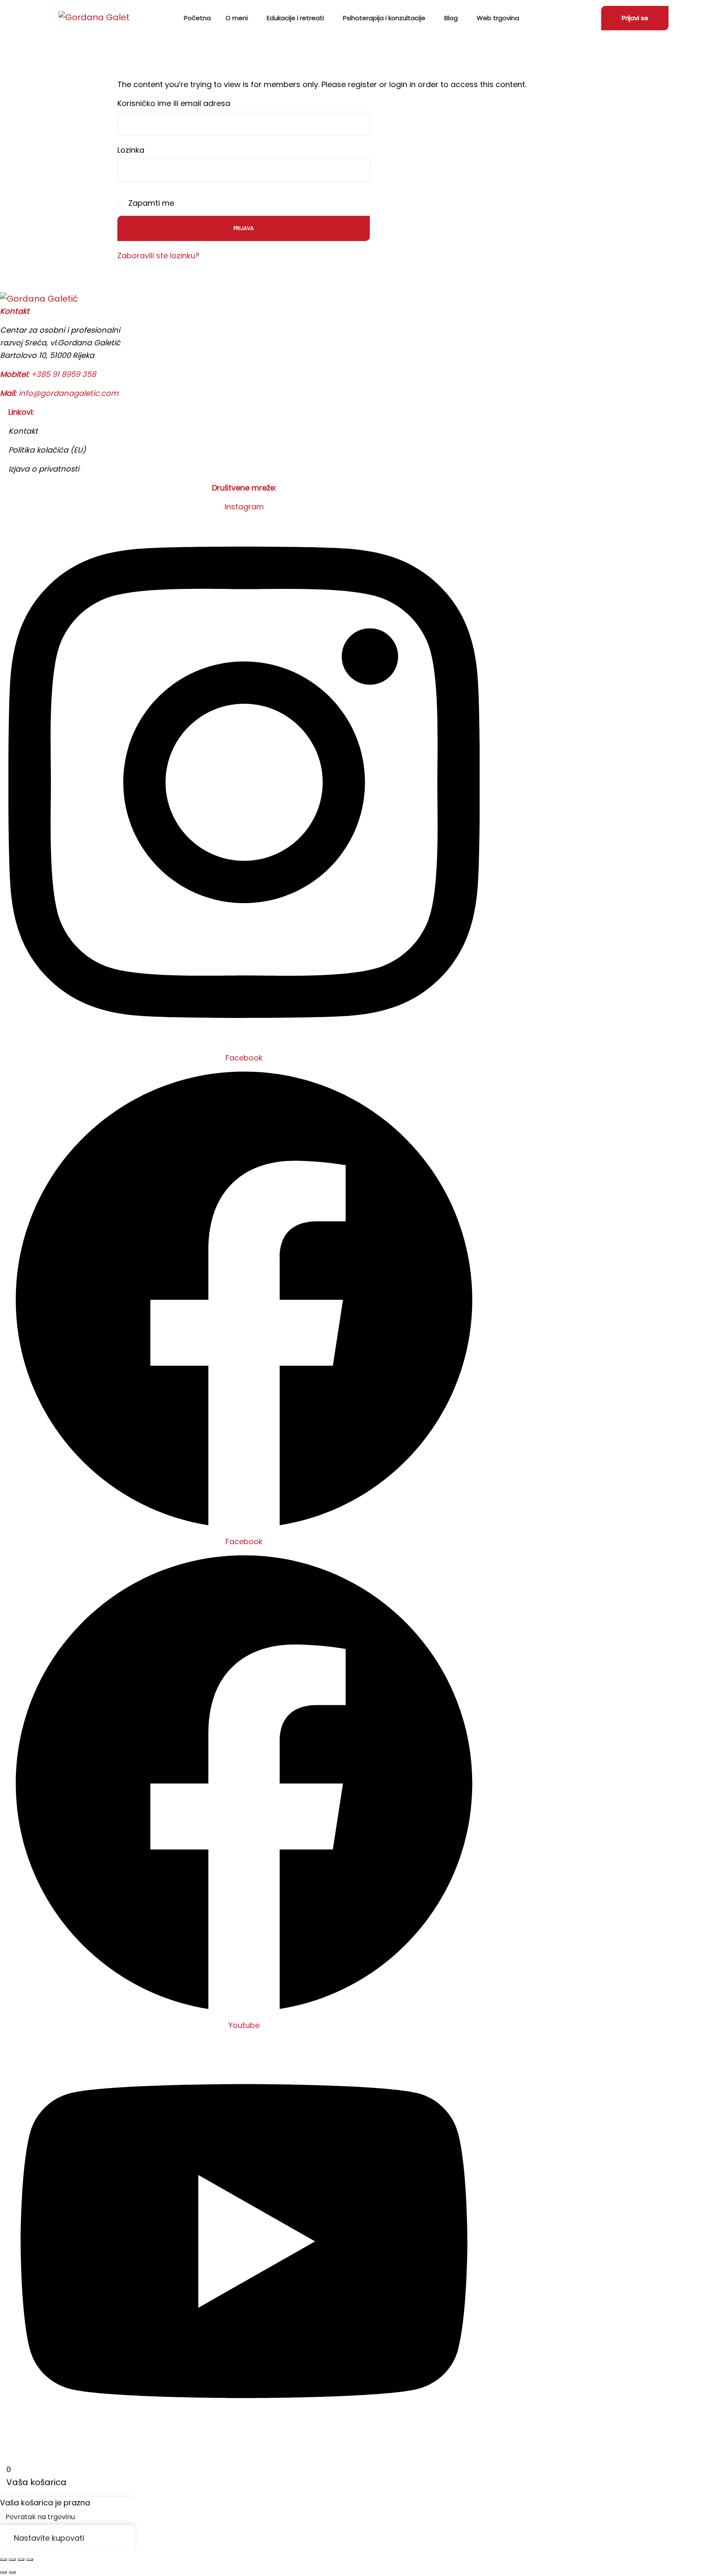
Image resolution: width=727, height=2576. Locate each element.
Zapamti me (150, 203)
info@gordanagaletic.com (69, 393)
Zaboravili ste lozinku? (158, 256)
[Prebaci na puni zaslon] (12, 2560)
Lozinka (131, 150)
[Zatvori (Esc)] (30, 2560)
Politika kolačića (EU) (47, 450)
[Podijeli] (21, 2560)
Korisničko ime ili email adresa (174, 103)
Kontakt (23, 431)
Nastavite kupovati (49, 2538)
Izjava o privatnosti (44, 469)
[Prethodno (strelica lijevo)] (3, 2572)
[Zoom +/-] (3, 2560)
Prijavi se (635, 18)
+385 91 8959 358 (64, 374)
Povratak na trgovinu (40, 2517)
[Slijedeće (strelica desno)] (12, 2572)
